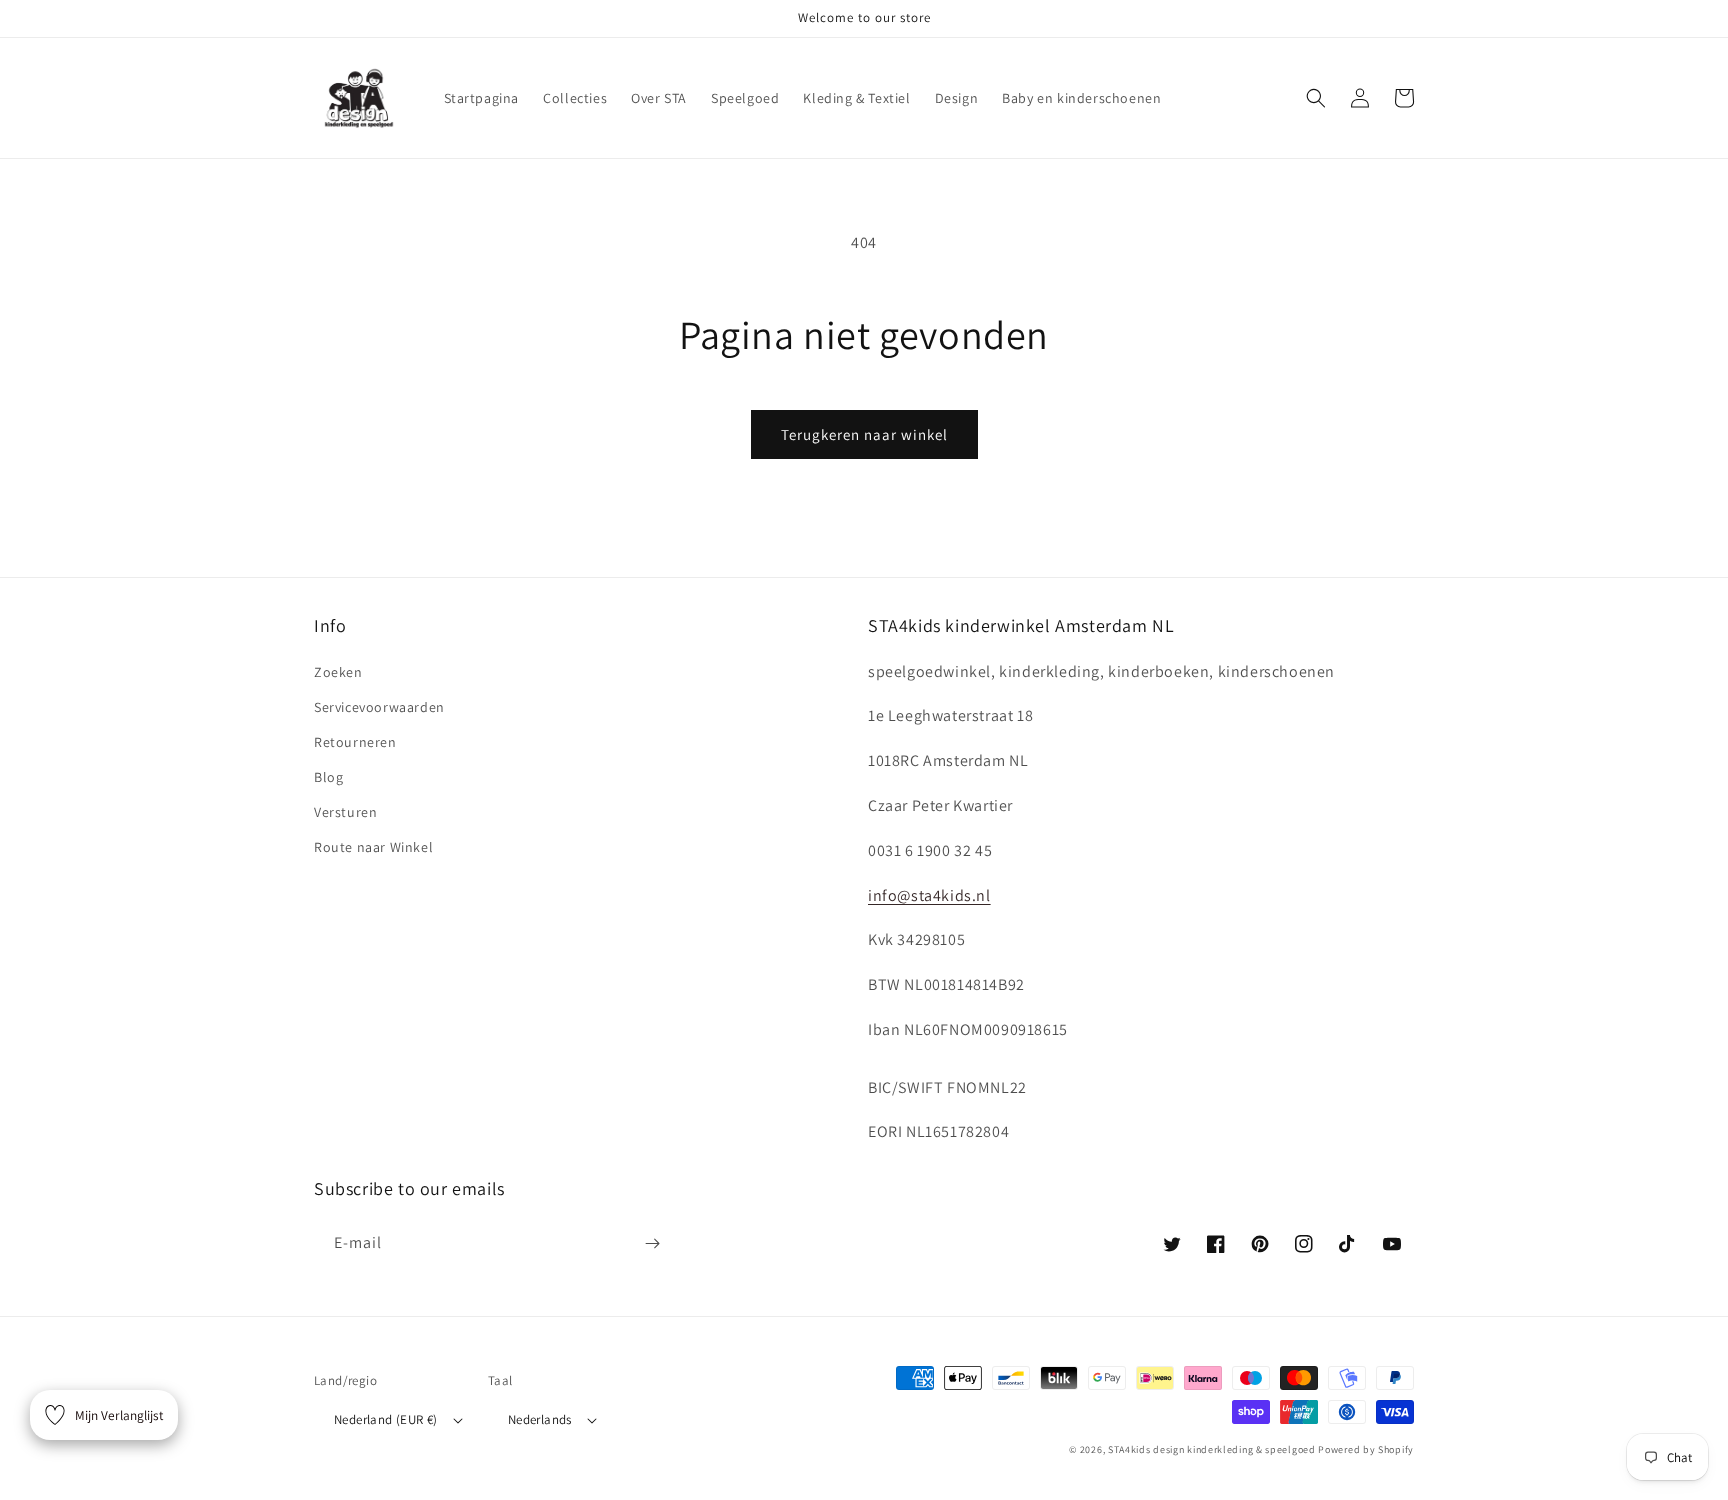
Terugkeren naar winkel (864, 434)
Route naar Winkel (373, 847)
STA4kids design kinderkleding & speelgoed (1212, 1449)
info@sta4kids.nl (929, 895)
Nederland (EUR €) (386, 1419)
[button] (1316, 98)
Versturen (345, 812)
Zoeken (338, 672)
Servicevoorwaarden (379, 707)
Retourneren (355, 742)
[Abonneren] (652, 1243)
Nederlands (540, 1419)
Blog (328, 777)
